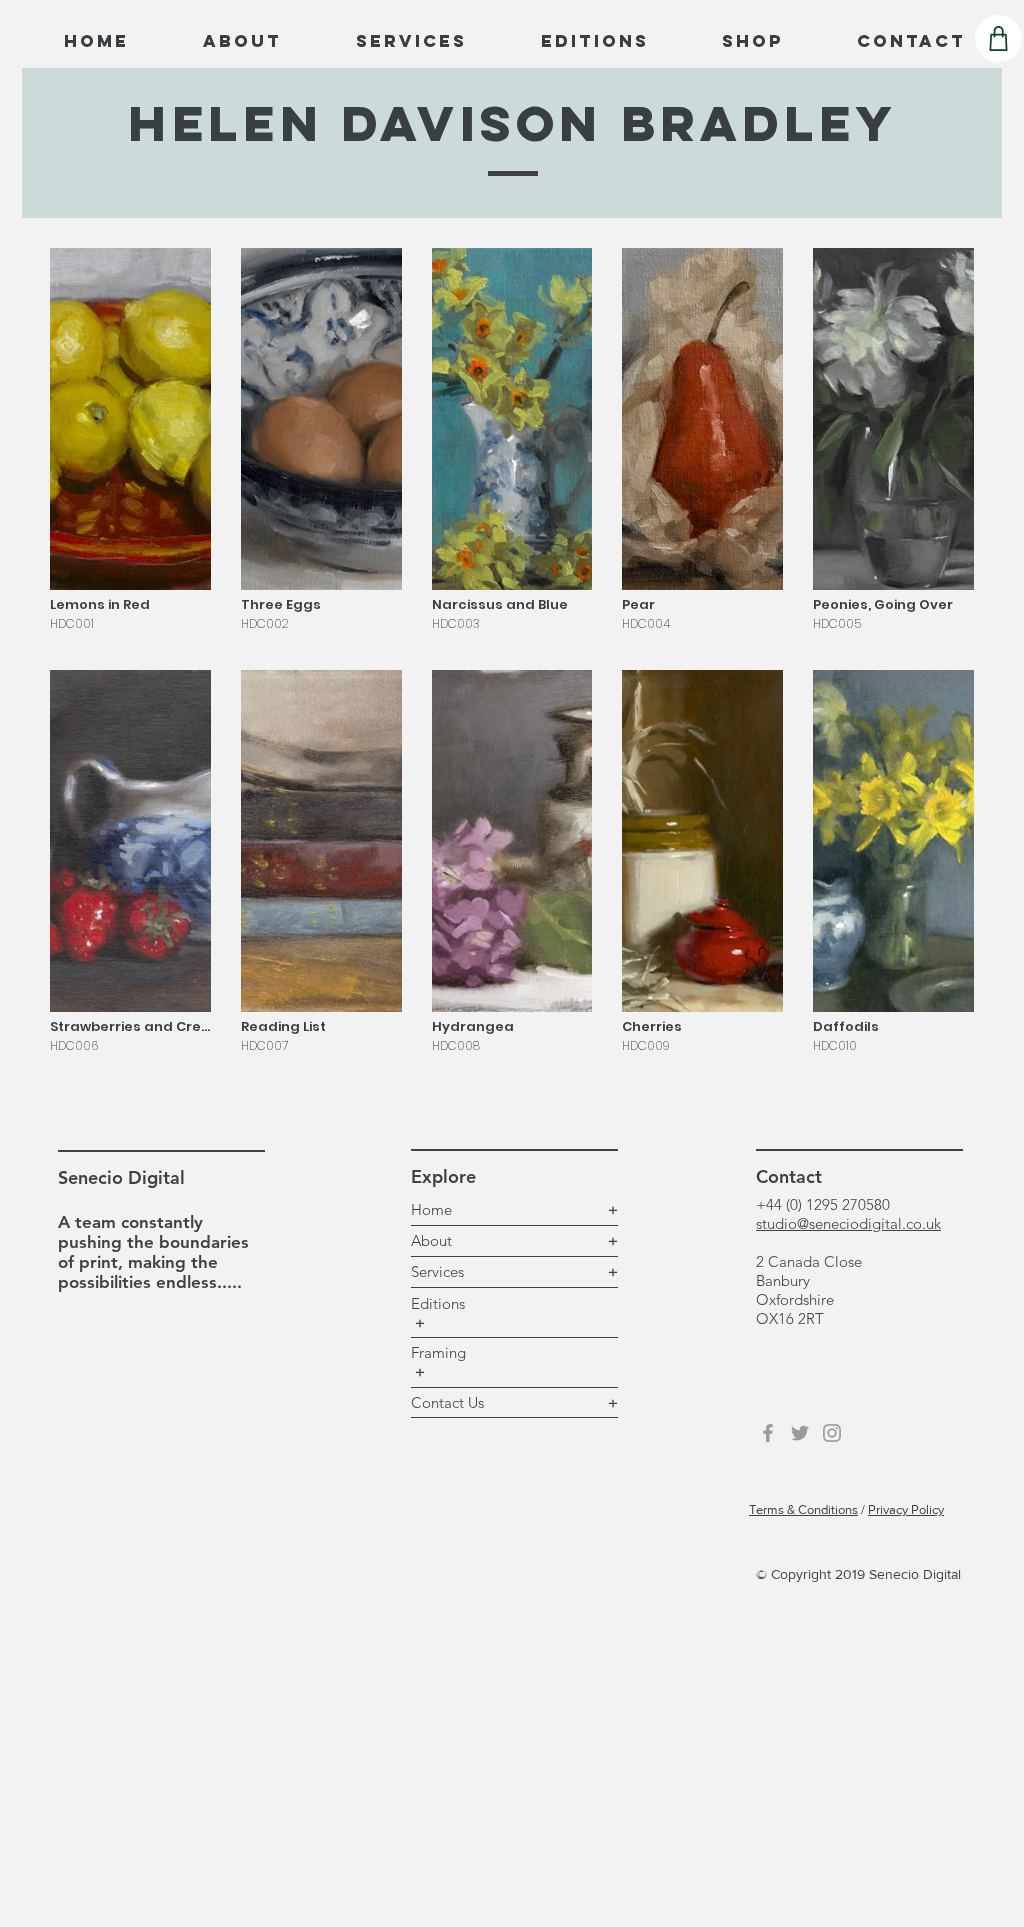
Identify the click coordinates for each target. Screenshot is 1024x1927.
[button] (130, 444)
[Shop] (998, 38)
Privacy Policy (906, 1509)
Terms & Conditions (803, 1509)
